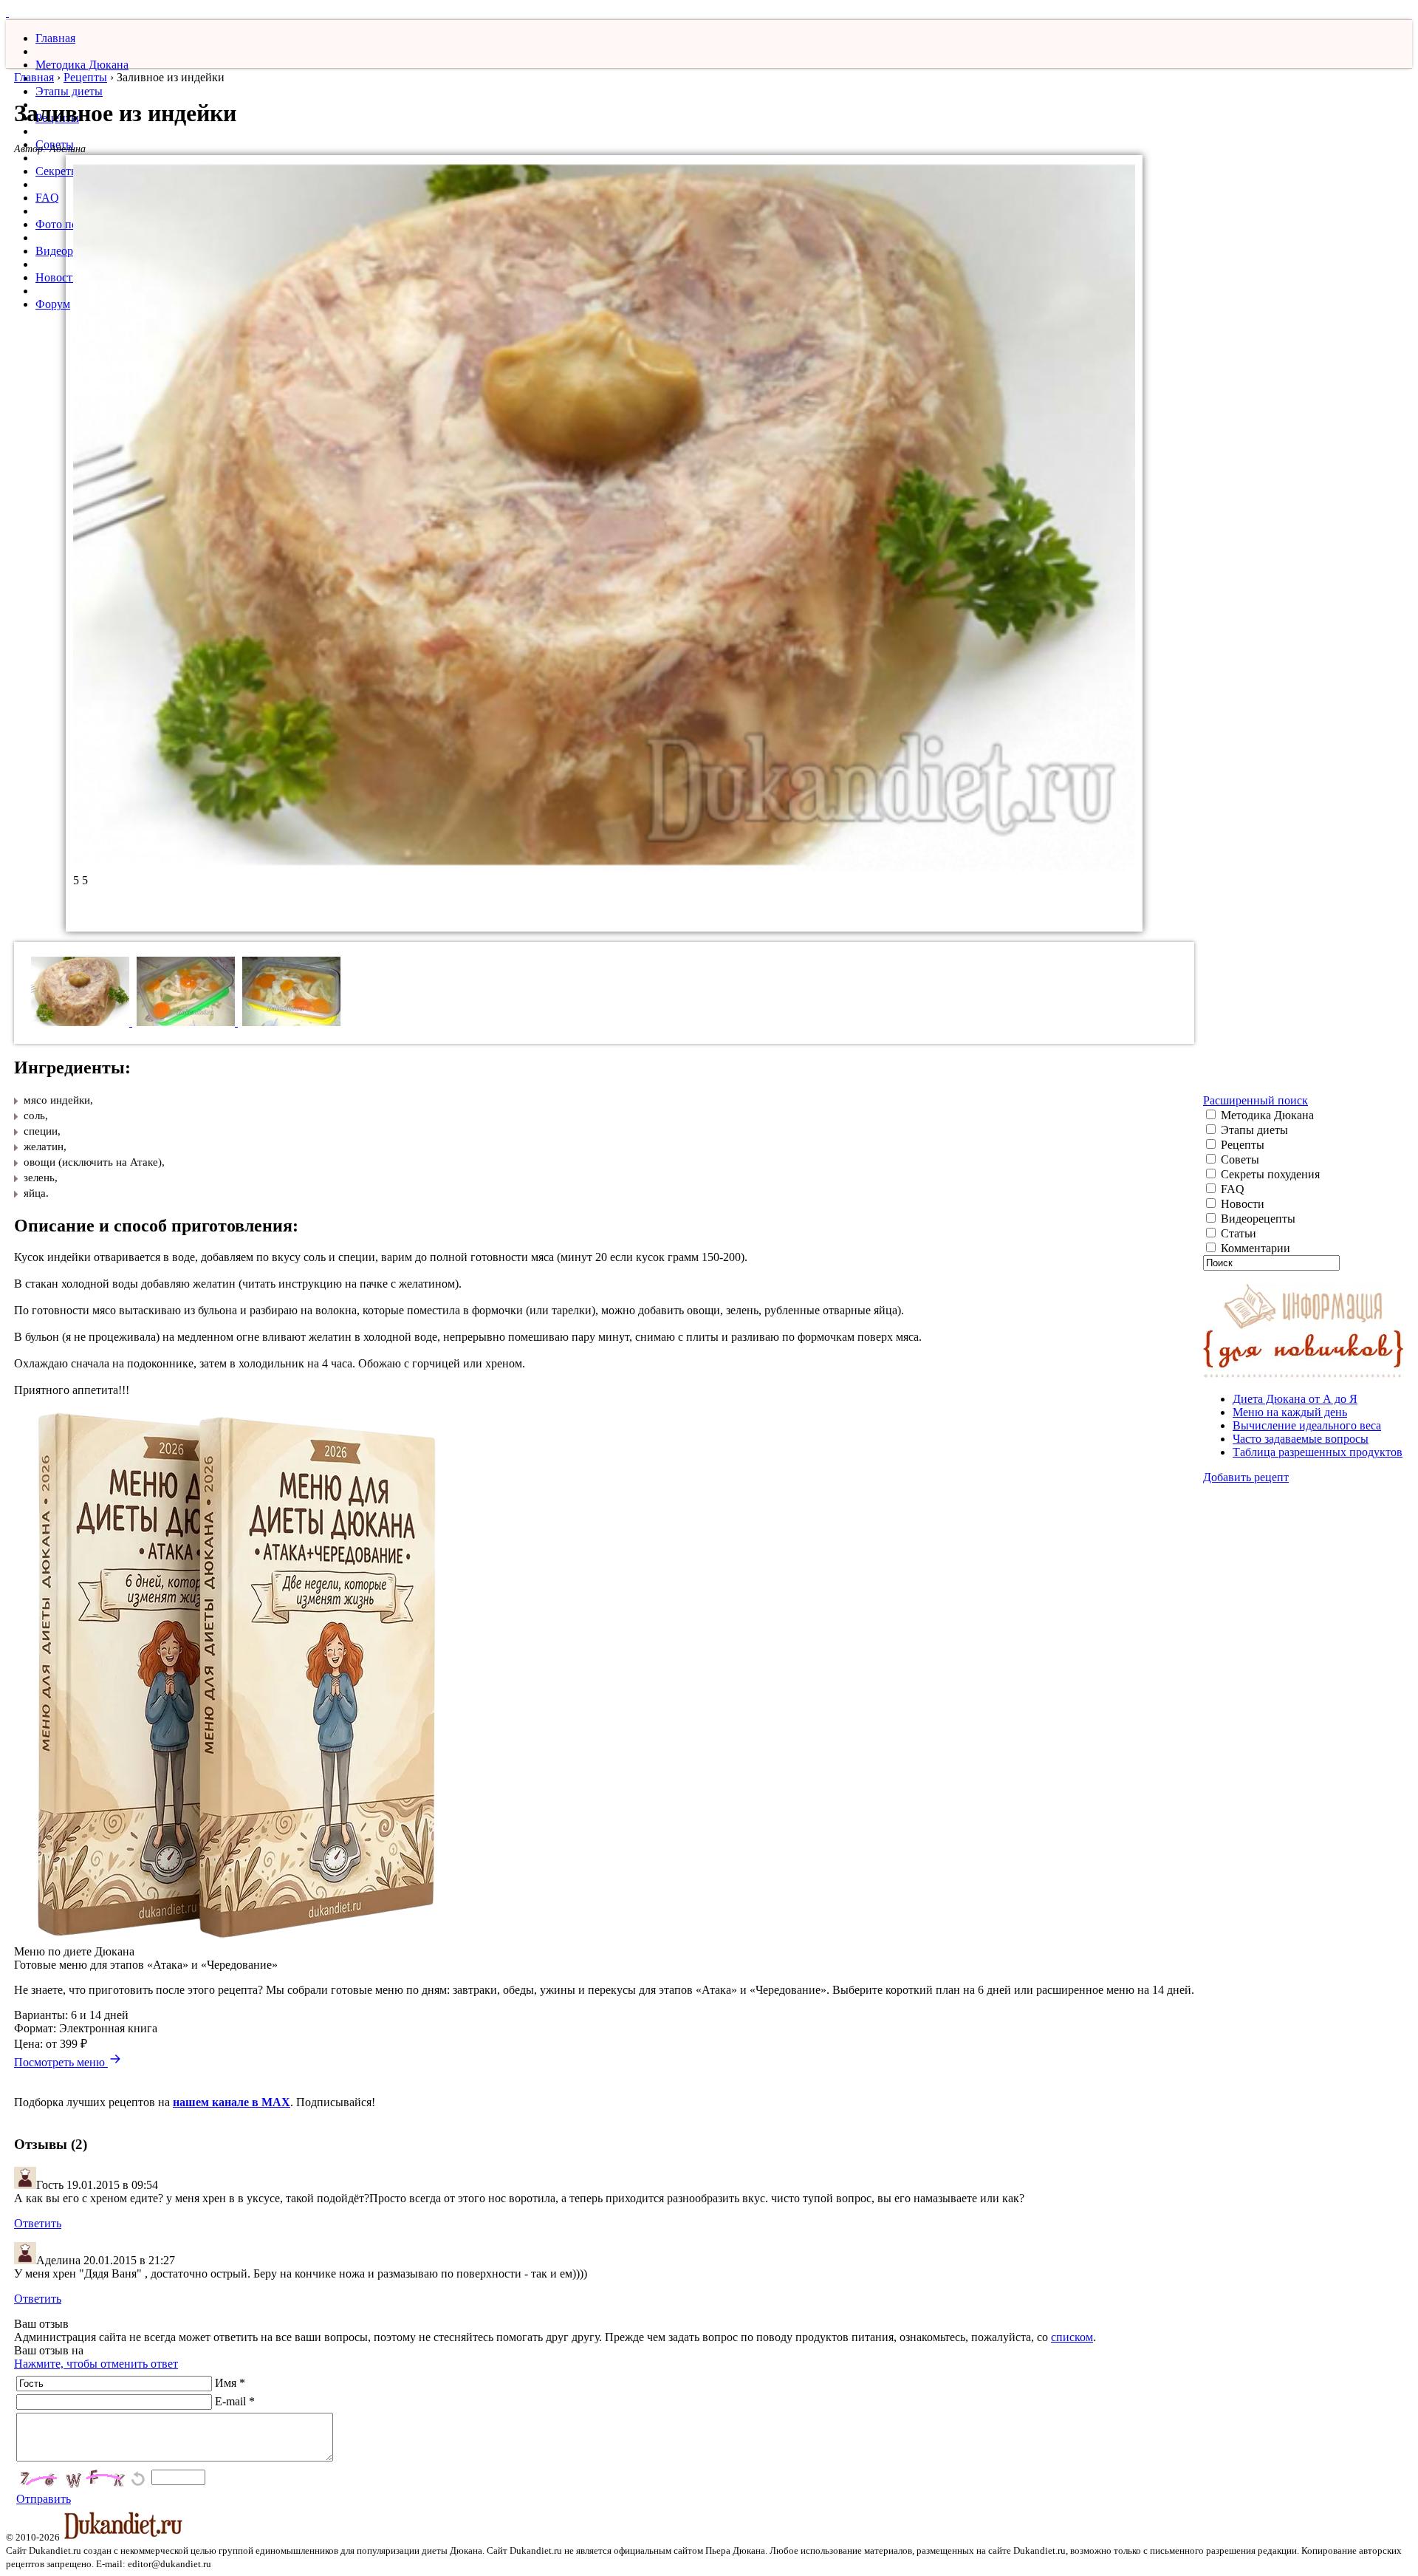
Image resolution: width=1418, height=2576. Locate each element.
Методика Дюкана (82, 65)
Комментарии (1254, 1248)
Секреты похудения (1269, 1174)
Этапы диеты (69, 91)
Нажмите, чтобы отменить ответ (96, 2364)
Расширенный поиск (1256, 1100)
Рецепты (85, 77)
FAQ (47, 198)
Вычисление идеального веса (1307, 1425)
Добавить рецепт (1246, 1477)
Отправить (44, 2499)
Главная (55, 38)
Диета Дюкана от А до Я (1295, 1399)
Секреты (57, 171)
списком (1072, 2337)
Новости (57, 277)
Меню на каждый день (1290, 1412)
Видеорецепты (1257, 1219)
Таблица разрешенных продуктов (1318, 1452)
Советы (1239, 1159)
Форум (53, 304)
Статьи (1237, 1233)
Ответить (38, 2223)
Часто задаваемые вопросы (1301, 1439)
